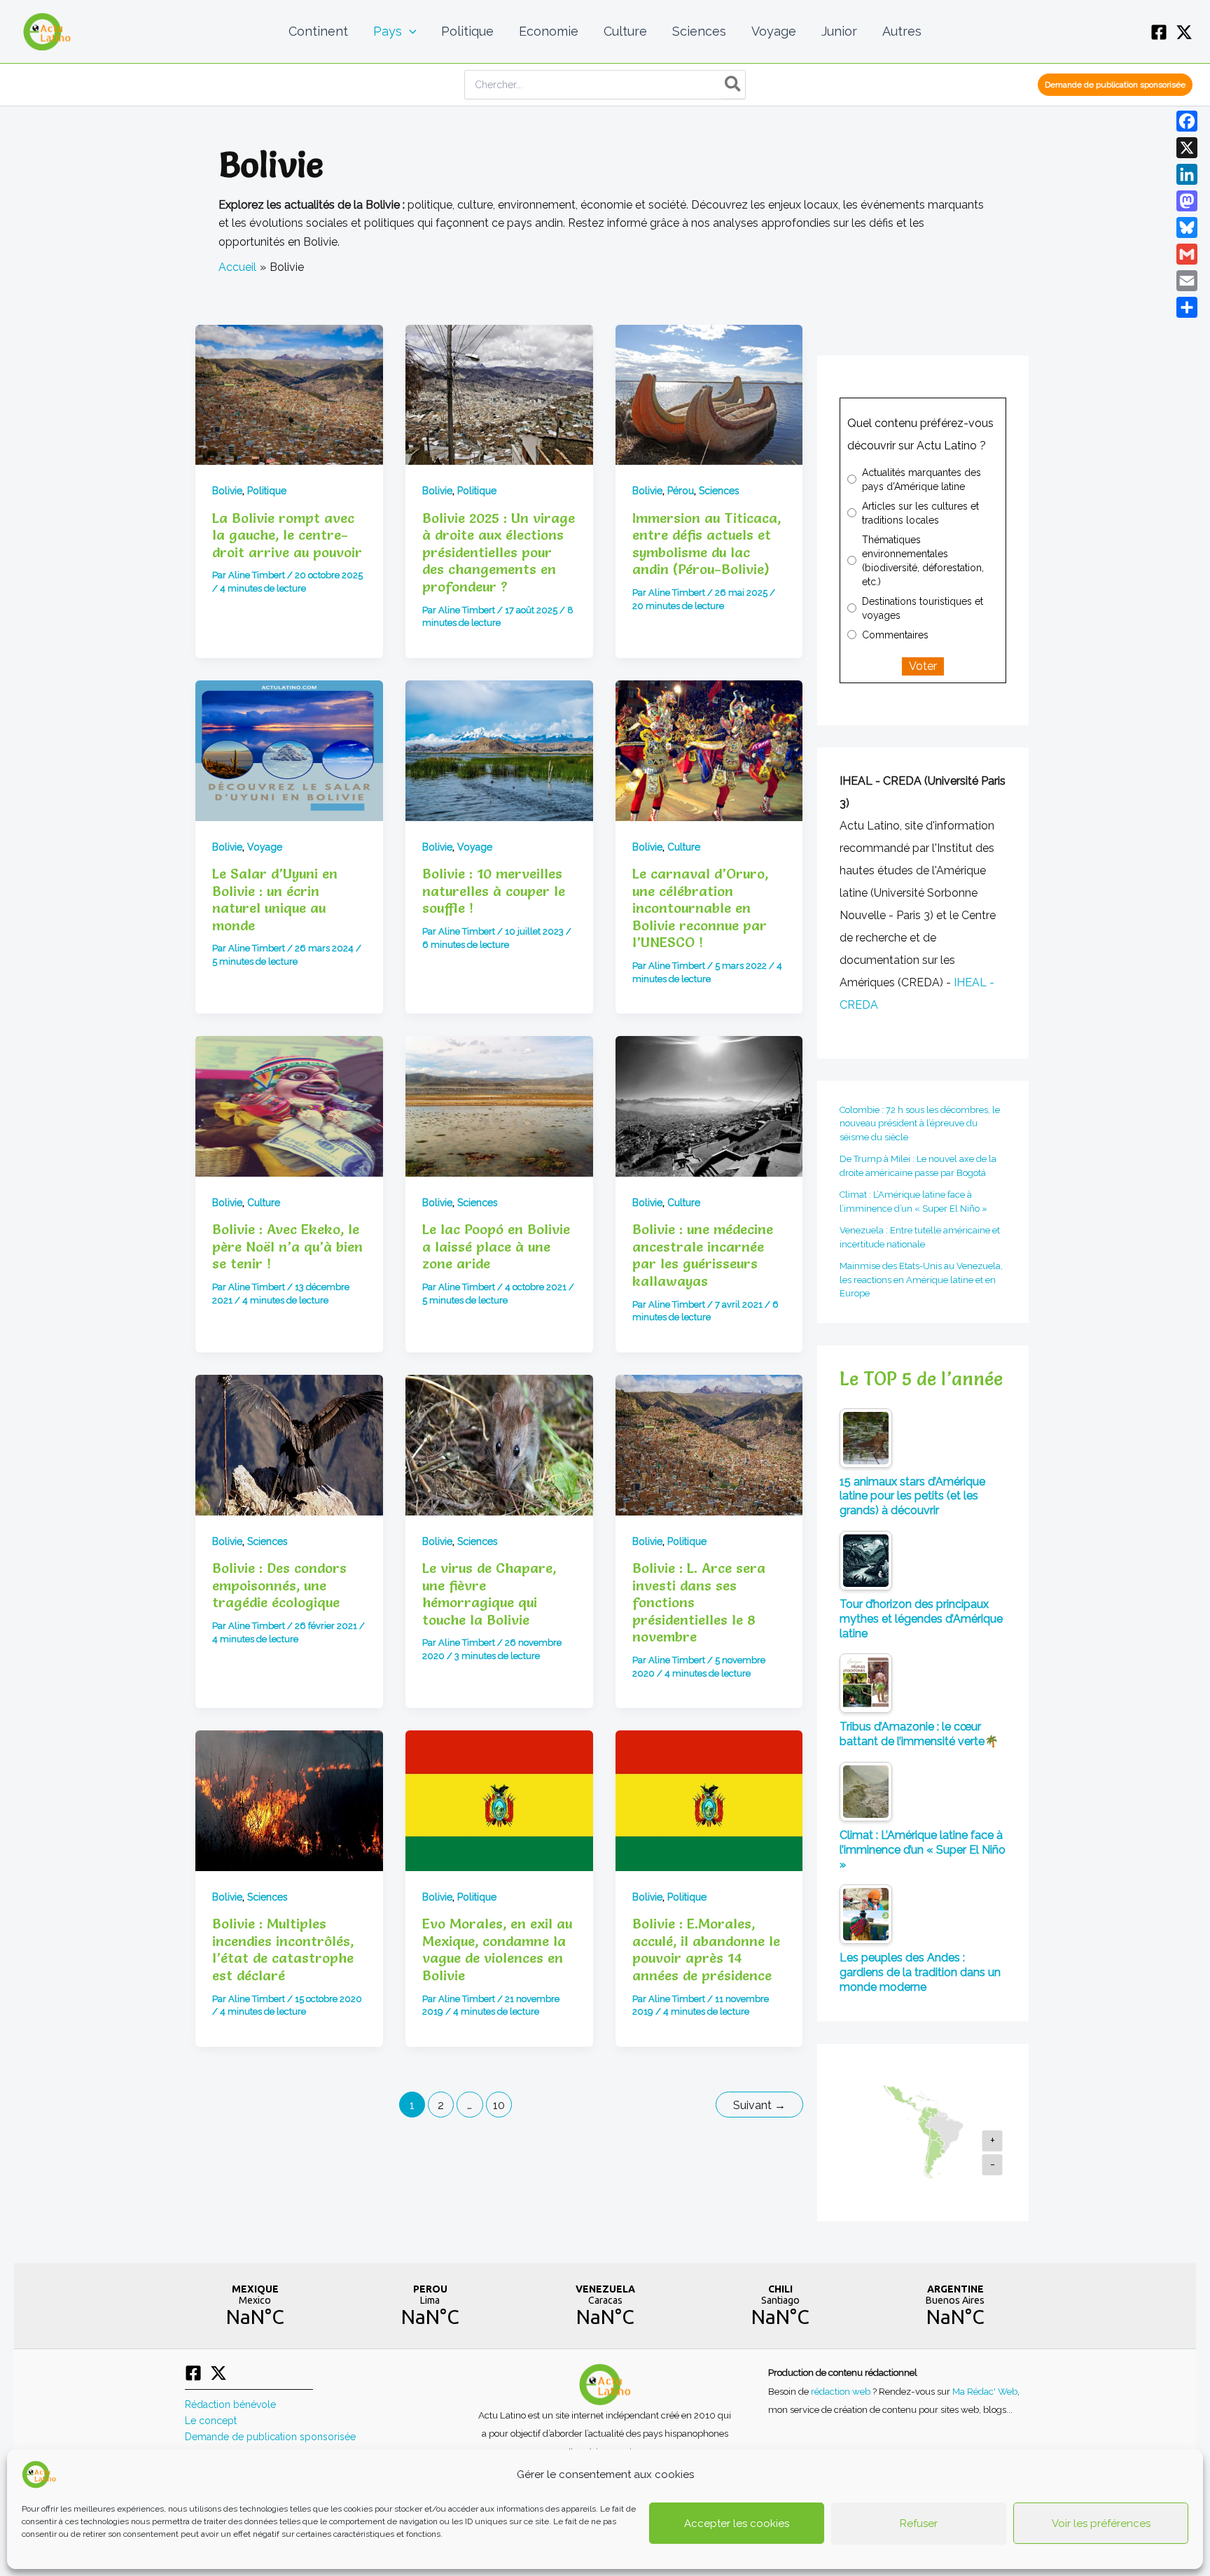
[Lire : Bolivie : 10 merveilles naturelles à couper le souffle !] (499, 751)
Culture (684, 847)
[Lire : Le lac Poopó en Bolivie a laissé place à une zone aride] (499, 1106)
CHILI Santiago (780, 2306)
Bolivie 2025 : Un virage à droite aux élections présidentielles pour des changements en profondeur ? (499, 552)
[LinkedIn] (1187, 174)
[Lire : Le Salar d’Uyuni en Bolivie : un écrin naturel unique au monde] (289, 751)
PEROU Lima (430, 2306)
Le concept (211, 2421)
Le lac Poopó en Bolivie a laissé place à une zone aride (496, 1246)
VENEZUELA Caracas (605, 2306)
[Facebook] (1159, 32)
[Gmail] (1187, 254)
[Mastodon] (1187, 201)
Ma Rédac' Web (985, 2391)
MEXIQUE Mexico (255, 2306)
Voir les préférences (1101, 2523)
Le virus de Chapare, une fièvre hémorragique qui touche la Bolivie (489, 1594)
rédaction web (842, 2391)
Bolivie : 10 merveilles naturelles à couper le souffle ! (494, 891)
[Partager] (1187, 307)
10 (499, 2105)
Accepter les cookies (737, 2523)
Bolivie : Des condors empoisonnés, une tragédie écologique (279, 1585)
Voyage (265, 847)
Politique (267, 491)
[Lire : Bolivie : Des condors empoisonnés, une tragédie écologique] (289, 1445)
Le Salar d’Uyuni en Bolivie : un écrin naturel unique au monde (275, 899)
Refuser (919, 2523)
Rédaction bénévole (230, 2404)
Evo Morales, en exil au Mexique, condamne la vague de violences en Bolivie (497, 1949)
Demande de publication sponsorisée (270, 2437)
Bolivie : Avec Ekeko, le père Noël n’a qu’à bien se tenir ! (287, 1246)
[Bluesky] (1187, 227)
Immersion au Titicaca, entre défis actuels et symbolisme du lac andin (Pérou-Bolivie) (707, 544)
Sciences (719, 491)
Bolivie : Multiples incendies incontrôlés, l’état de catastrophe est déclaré (283, 1949)
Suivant (759, 2105)
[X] (1184, 32)
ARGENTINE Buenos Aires (955, 2306)
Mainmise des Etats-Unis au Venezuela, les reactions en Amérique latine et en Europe (921, 1280)
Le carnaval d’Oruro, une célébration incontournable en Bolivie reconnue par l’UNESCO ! (700, 908)
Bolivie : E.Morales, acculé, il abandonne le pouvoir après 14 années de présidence (706, 1949)
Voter (923, 666)
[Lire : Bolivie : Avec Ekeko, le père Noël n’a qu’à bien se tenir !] (289, 1106)
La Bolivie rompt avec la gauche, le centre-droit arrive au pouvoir (287, 535)
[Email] (1187, 281)
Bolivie (227, 491)
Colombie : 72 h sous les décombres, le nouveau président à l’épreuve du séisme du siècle (920, 1123)
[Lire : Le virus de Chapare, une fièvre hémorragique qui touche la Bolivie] (499, 1445)
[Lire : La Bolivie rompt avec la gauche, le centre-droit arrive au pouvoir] (289, 395)
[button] (409, 31)
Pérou (681, 491)
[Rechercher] (733, 85)
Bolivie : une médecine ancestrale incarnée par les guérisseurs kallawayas (703, 1255)
